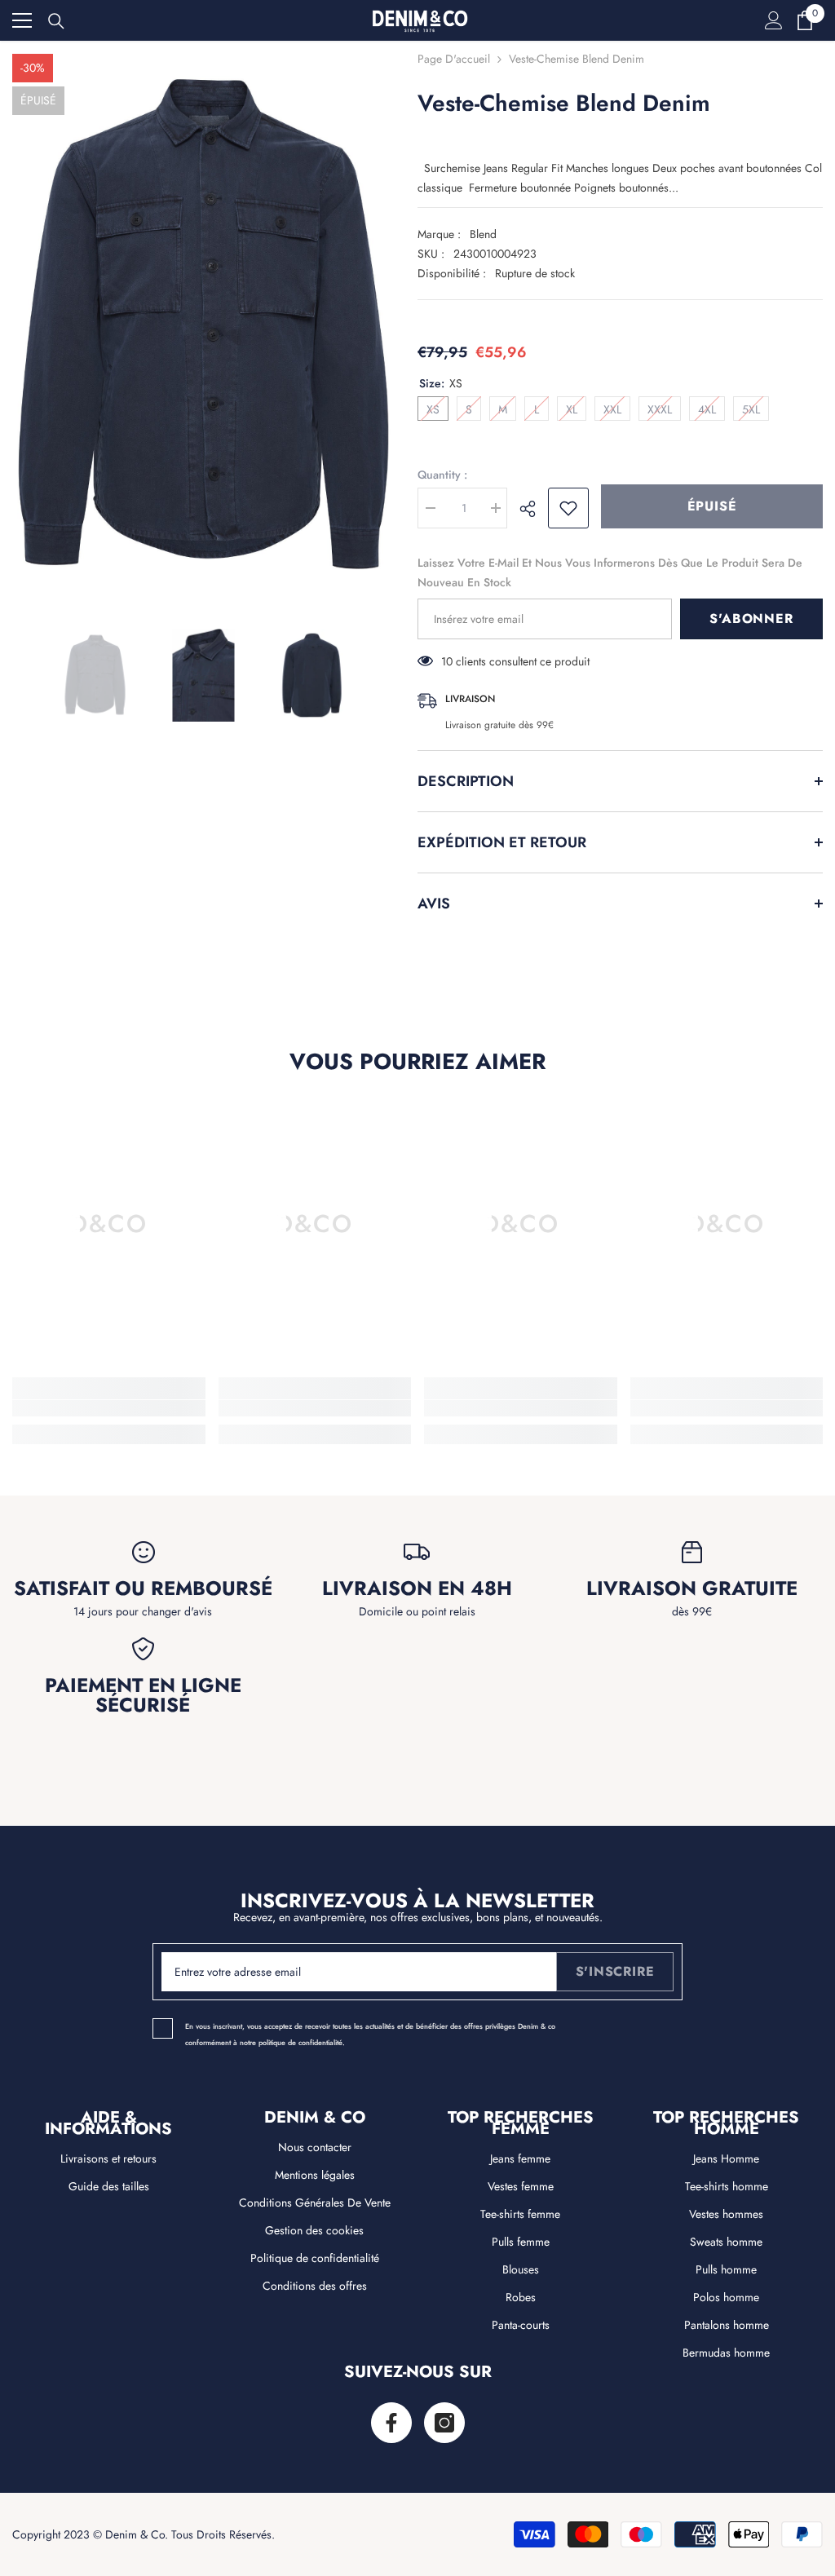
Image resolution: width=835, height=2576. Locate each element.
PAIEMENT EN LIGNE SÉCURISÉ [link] (143, 1695)
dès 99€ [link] (692, 1611)
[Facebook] (391, 2423)
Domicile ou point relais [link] (417, 1611)
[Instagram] (444, 2423)
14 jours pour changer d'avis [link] (143, 1611)
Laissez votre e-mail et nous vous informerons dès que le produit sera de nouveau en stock (610, 572)
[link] (109, 1408)
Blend (483, 234)
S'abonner (751, 619)
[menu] (22, 20)
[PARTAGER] (534, 509)
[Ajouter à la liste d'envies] (568, 508)
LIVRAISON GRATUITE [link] (692, 1588)
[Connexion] (774, 20)
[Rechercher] (56, 21)
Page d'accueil (454, 59)
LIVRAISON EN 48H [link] (417, 1588)
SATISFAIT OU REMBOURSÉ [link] (143, 1588)
